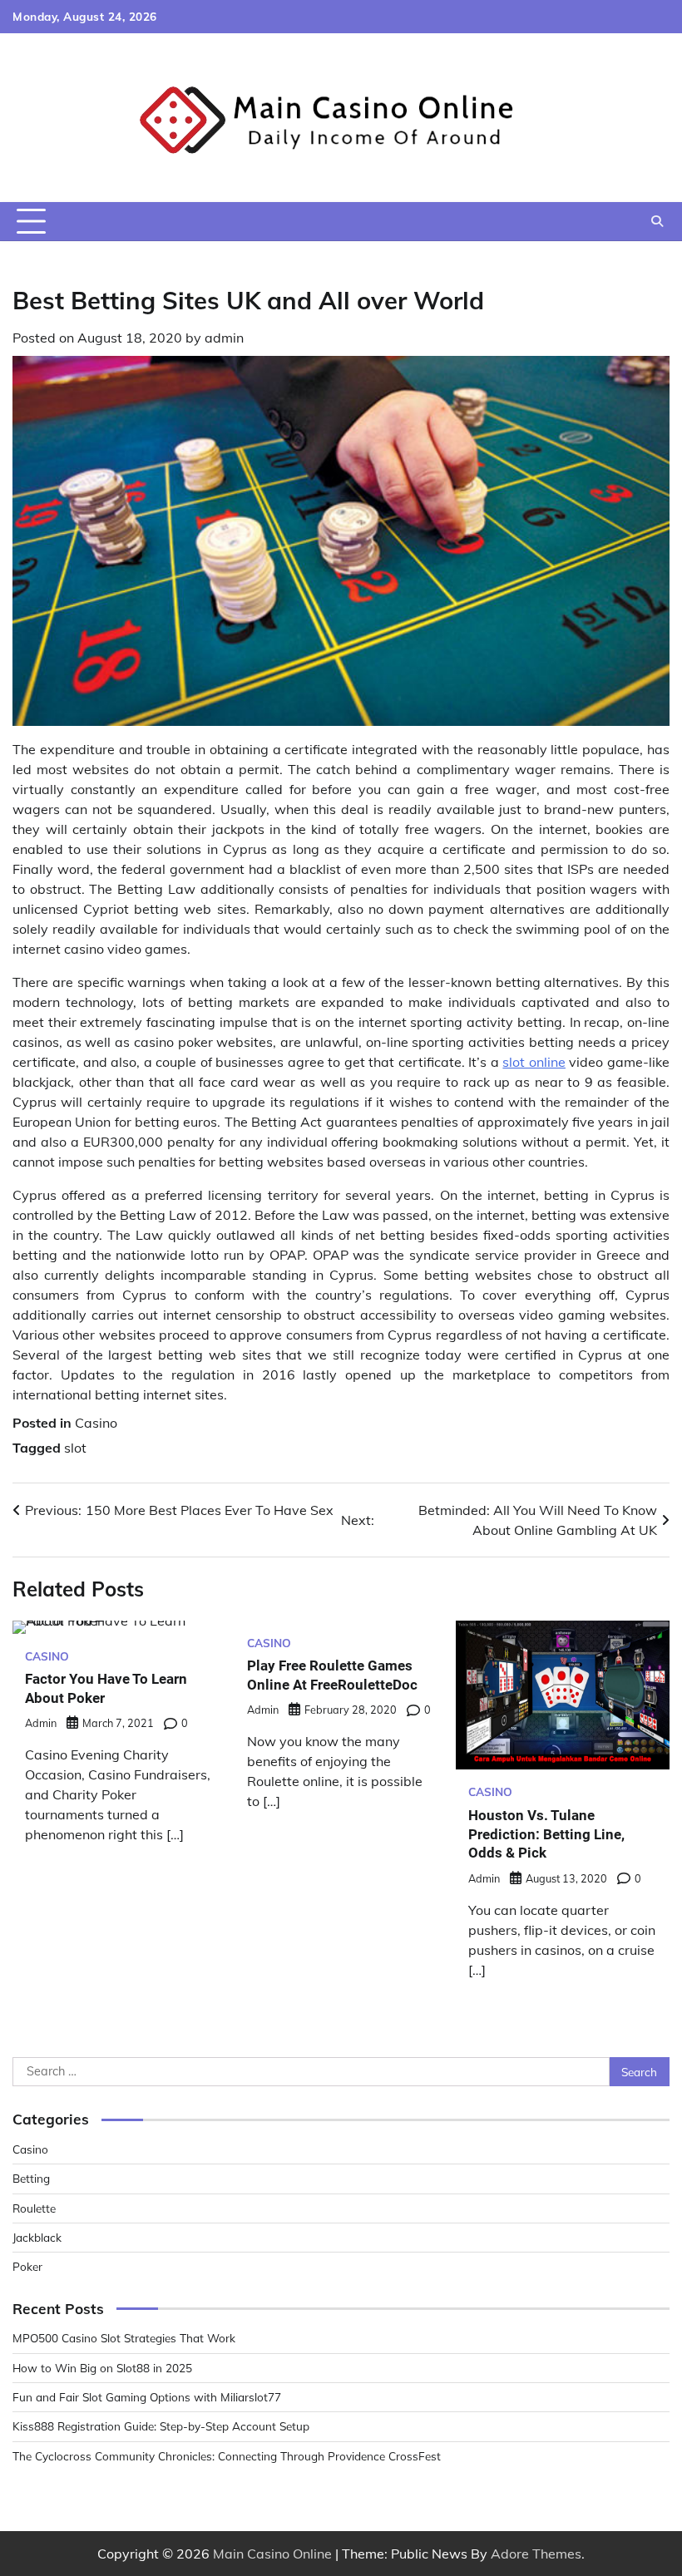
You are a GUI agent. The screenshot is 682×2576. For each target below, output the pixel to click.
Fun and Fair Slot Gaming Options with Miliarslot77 (147, 2397)
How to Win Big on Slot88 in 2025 (102, 2368)
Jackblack (37, 2237)
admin (224, 338)
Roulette (34, 2208)
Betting (31, 2178)
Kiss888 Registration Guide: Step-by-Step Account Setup (161, 2426)
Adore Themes (536, 2554)
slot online (534, 1062)
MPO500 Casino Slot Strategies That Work (124, 2338)
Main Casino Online (272, 2554)
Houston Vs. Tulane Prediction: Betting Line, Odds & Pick (546, 1834)
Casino (96, 1423)
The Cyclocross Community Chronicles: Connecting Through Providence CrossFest (227, 2456)
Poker (27, 2266)
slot (75, 1448)
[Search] (657, 221)
